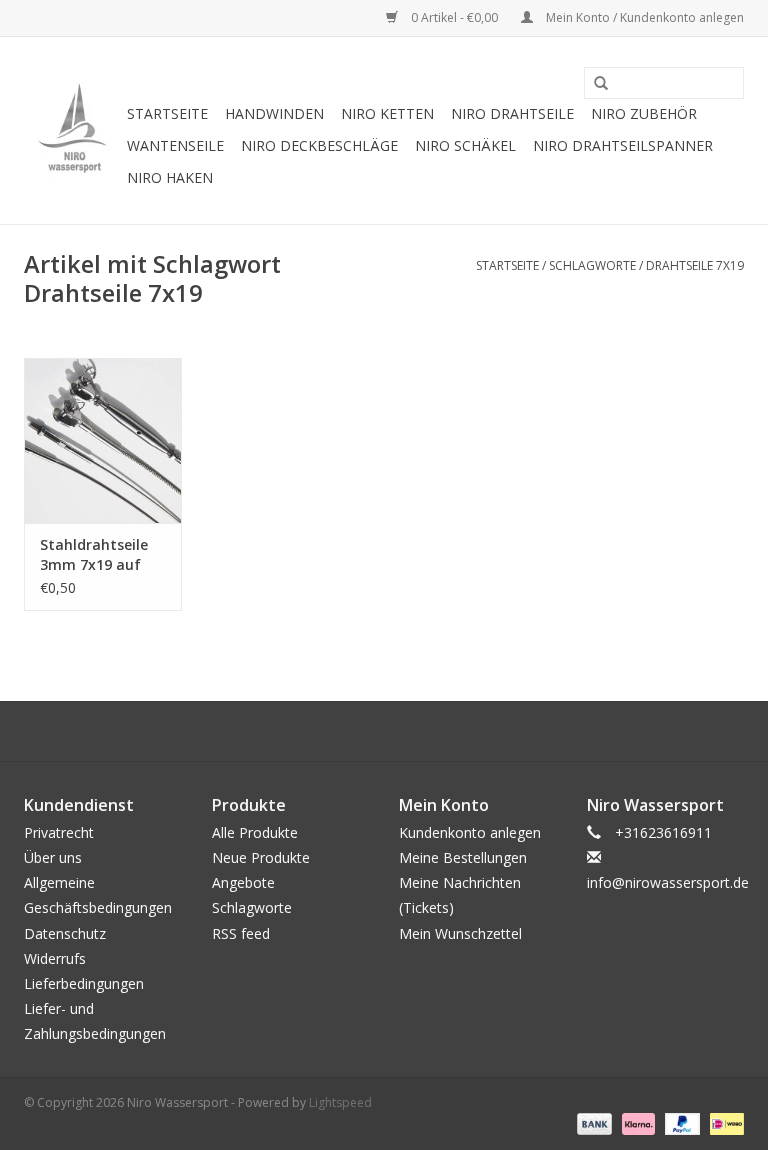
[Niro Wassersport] (72, 130)
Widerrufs (55, 958)
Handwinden (274, 113)
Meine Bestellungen (463, 857)
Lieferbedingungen (84, 983)
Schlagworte (592, 265)
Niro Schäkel (465, 145)
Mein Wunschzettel (460, 933)
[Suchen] (594, 84)
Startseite (167, 113)
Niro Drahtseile (512, 113)
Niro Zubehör (644, 113)
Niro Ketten (387, 113)
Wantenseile (175, 145)
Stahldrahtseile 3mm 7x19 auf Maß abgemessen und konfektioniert (101, 555)
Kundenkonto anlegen (470, 832)
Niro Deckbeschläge (319, 145)
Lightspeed (340, 1102)
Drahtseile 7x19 (695, 265)
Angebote (243, 882)
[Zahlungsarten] (592, 1122)
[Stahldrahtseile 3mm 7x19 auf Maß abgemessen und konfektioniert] (103, 440)
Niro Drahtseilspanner (623, 145)
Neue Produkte (261, 857)
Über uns (53, 857)
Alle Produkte (255, 832)
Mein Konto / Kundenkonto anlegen (643, 17)
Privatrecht (59, 832)
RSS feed (241, 933)
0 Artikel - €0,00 (454, 17)
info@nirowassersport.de (668, 882)
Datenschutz (65, 933)
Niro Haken (170, 177)
